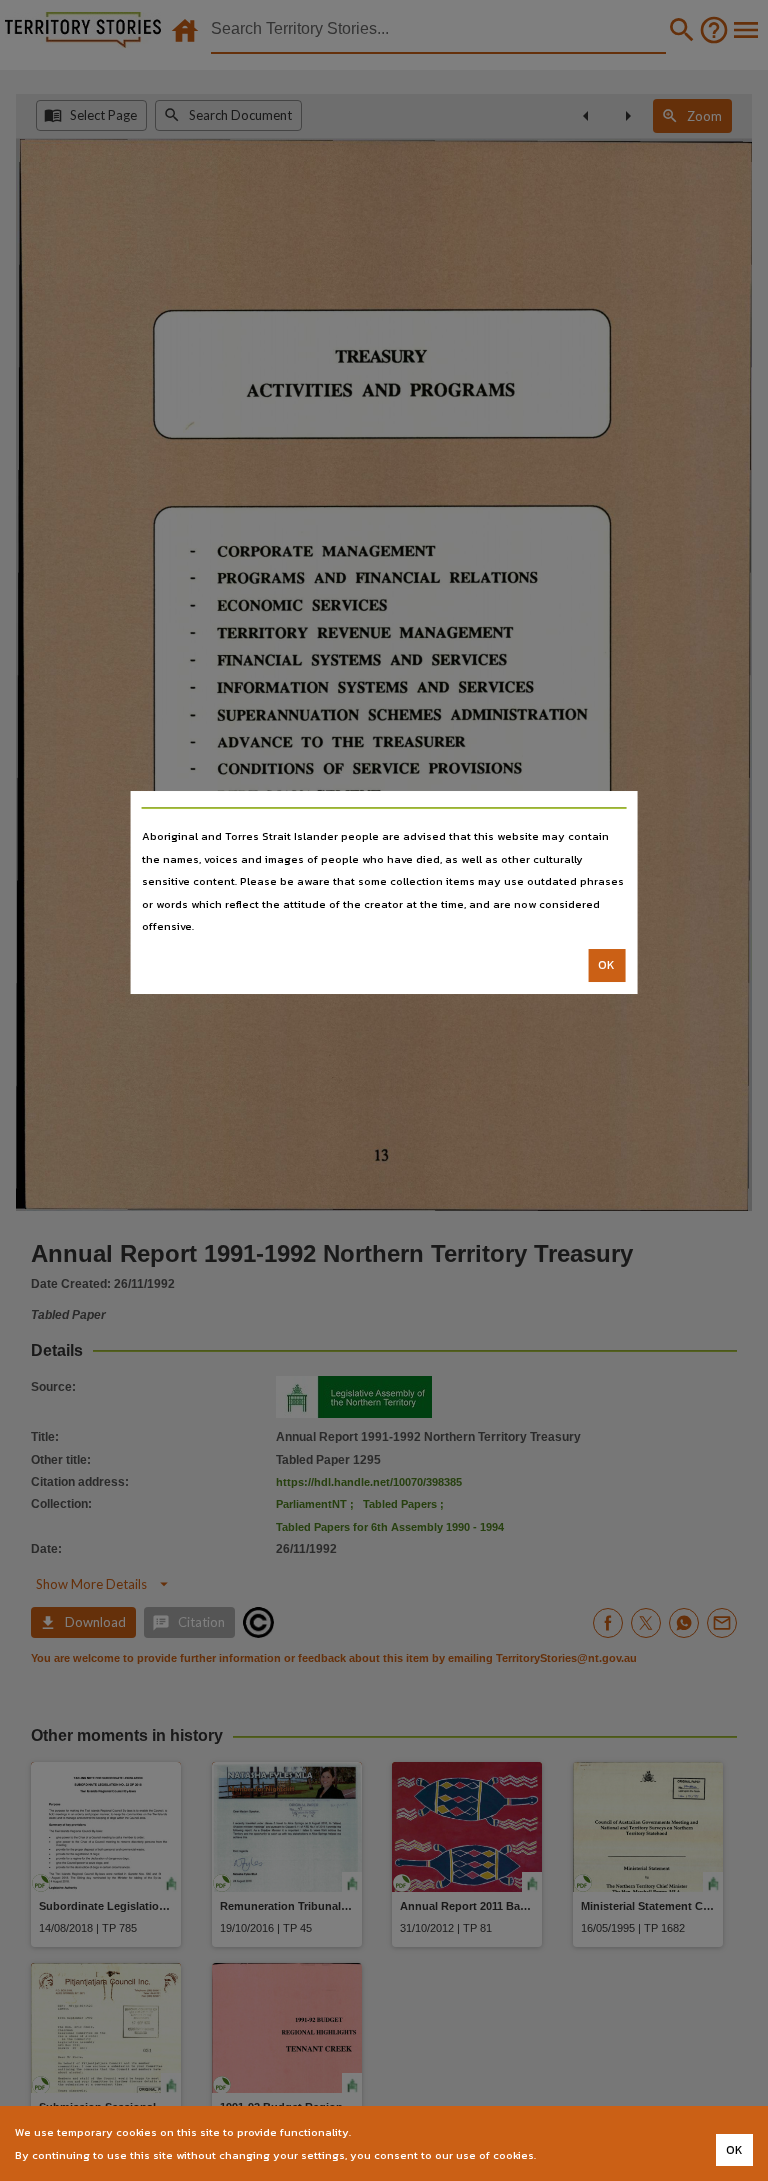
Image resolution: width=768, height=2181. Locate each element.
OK (606, 965)
